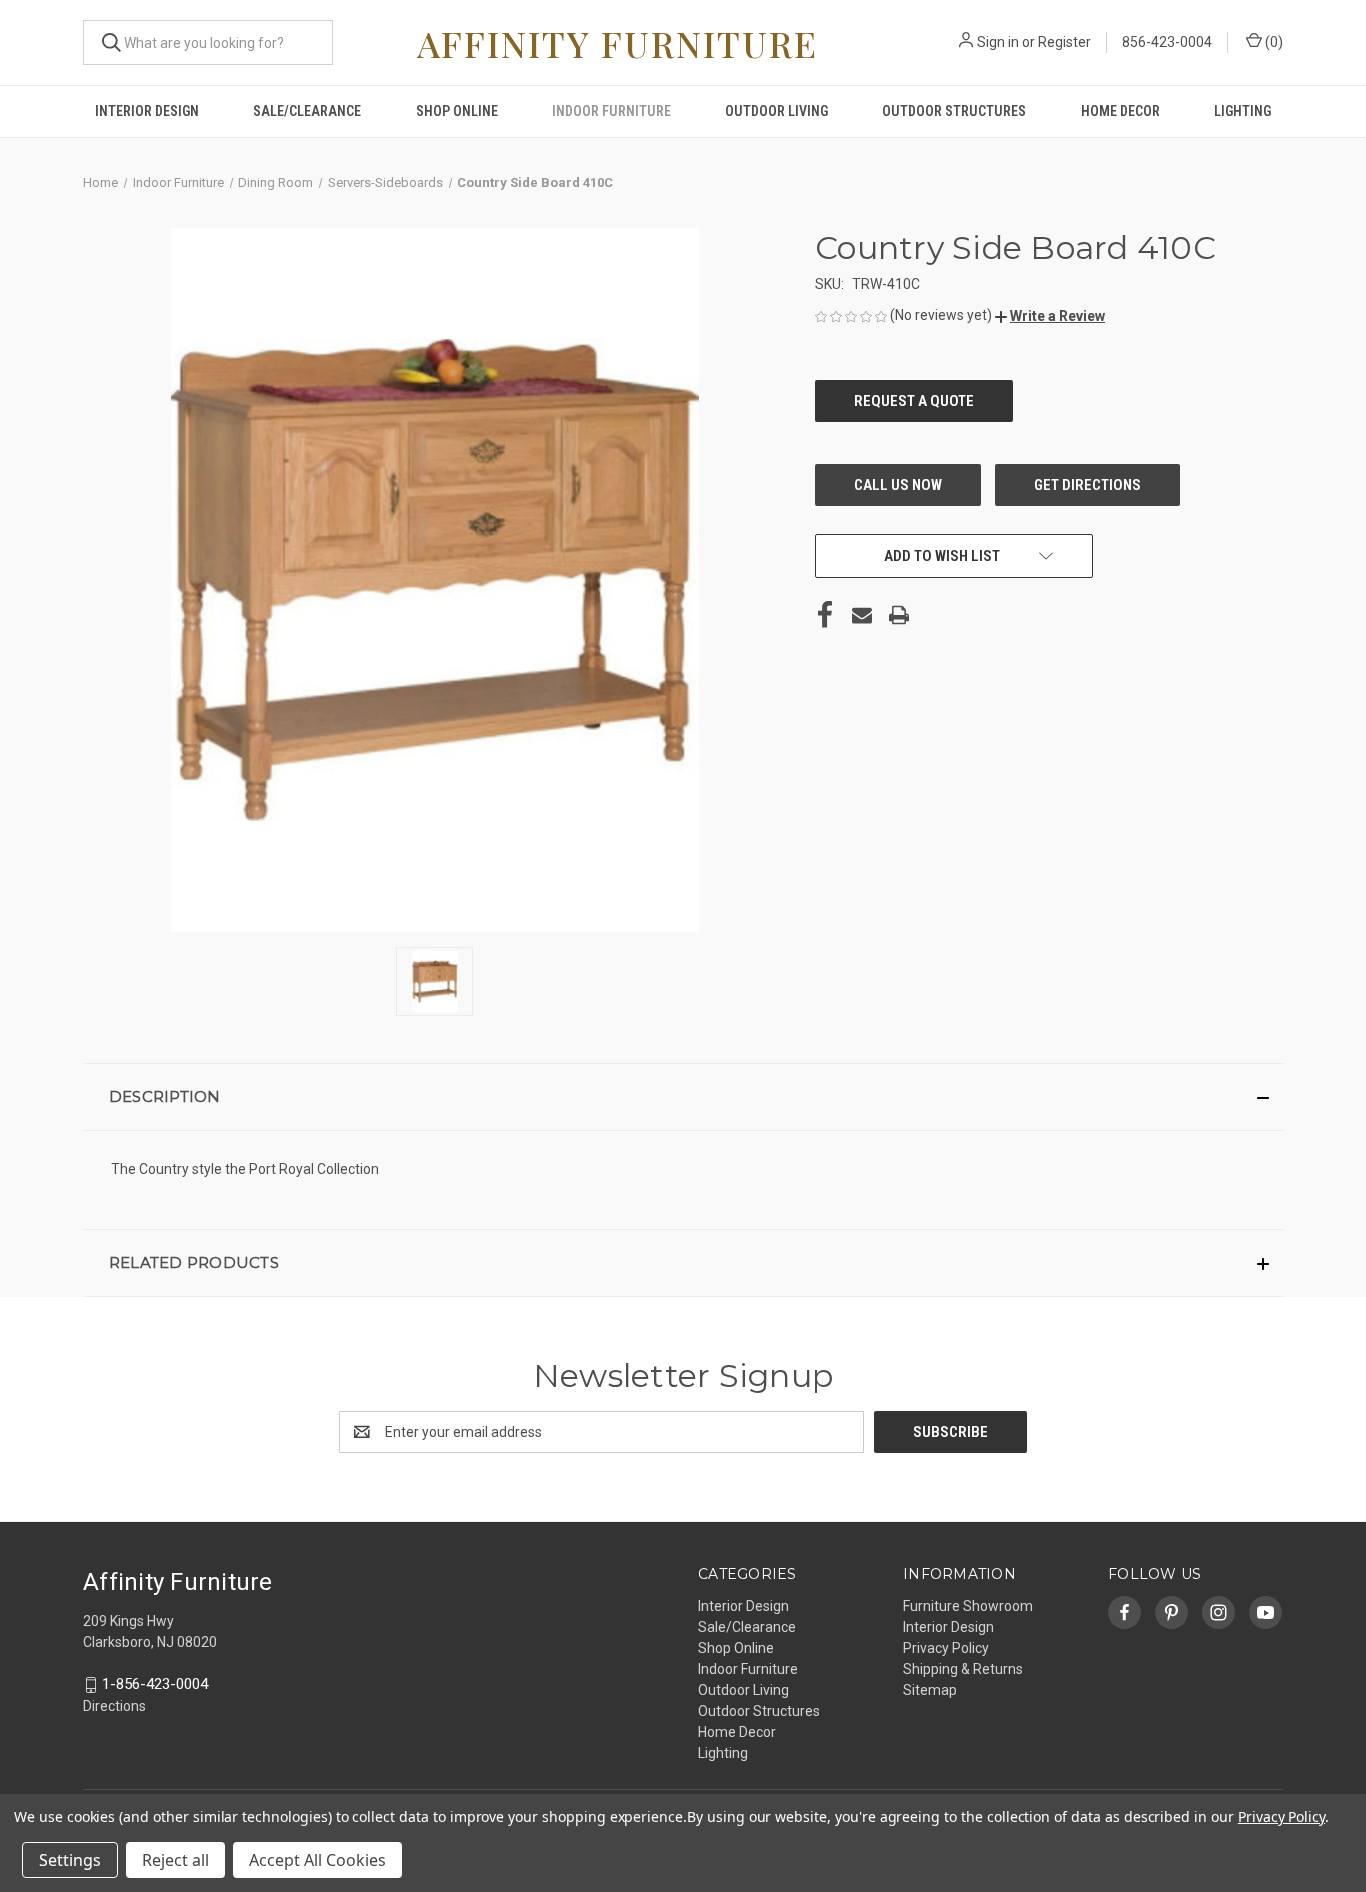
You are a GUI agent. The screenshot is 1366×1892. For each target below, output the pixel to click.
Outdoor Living (776, 111)
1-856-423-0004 (155, 1684)
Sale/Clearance (307, 111)
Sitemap (930, 1690)
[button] (1050, 316)
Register (1064, 42)
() (1272, 42)
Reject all (175, 1860)
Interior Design (147, 111)
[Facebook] (825, 615)
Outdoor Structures (954, 111)
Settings (70, 1860)
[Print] (899, 615)
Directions (114, 1706)
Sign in (998, 42)
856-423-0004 (1167, 42)
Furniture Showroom (968, 1606)
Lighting (1242, 111)
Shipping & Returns (963, 1669)
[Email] (862, 615)
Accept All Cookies (317, 1860)
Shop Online (457, 111)
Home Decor (1120, 111)
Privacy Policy (946, 1648)
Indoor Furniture (611, 111)
